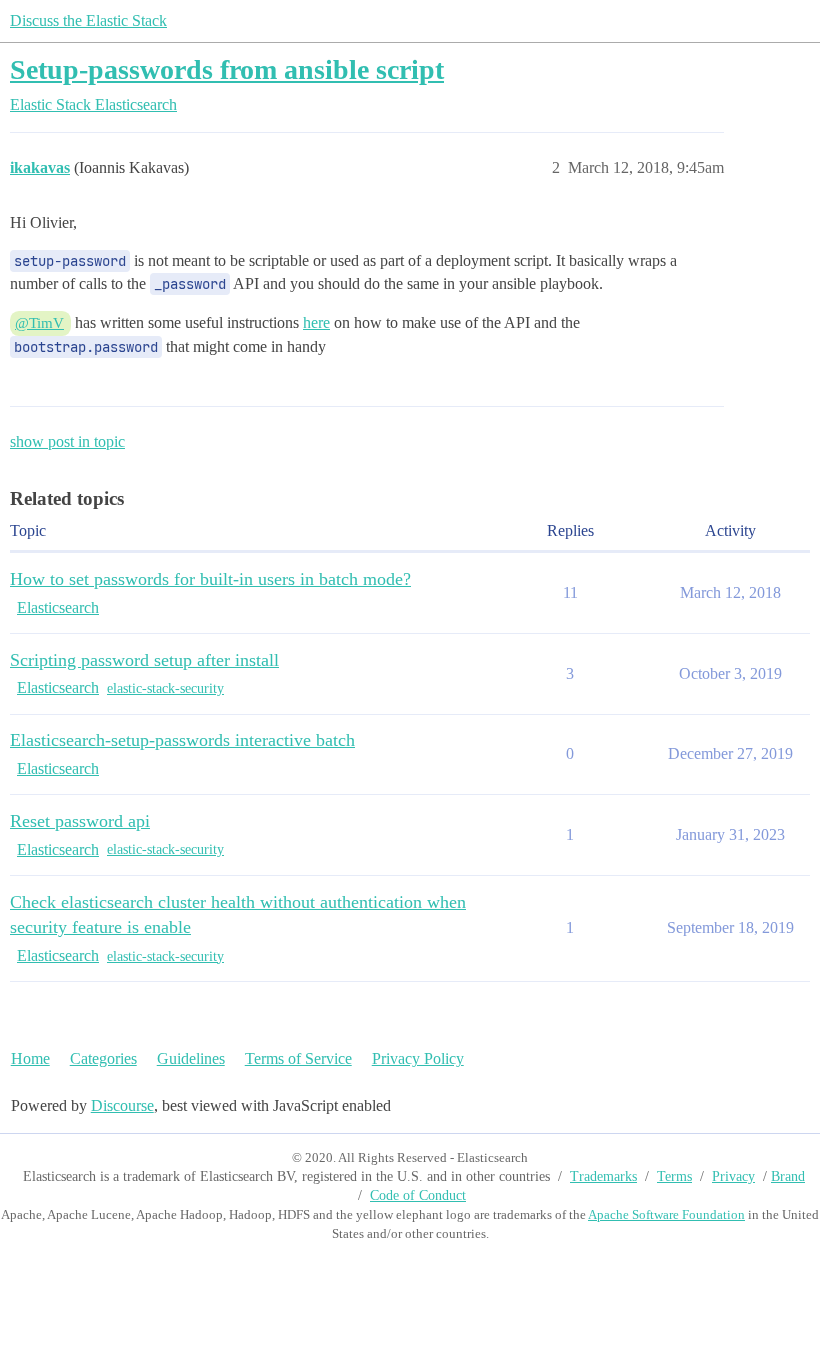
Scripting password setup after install (144, 660)
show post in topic (67, 441)
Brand (788, 1176)
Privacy (733, 1176)
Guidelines (191, 1058)
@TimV (39, 323)
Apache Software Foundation (666, 1214)
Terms (674, 1176)
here (316, 322)
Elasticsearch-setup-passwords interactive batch (182, 740)
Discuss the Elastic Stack (88, 20)
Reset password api (80, 821)
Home (30, 1058)
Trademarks (603, 1176)
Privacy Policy (418, 1058)
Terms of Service (298, 1058)
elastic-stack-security (165, 688)
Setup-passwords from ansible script (227, 69)
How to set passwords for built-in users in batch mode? (210, 579)
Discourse (122, 1105)
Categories (103, 1058)
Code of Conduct (418, 1195)
